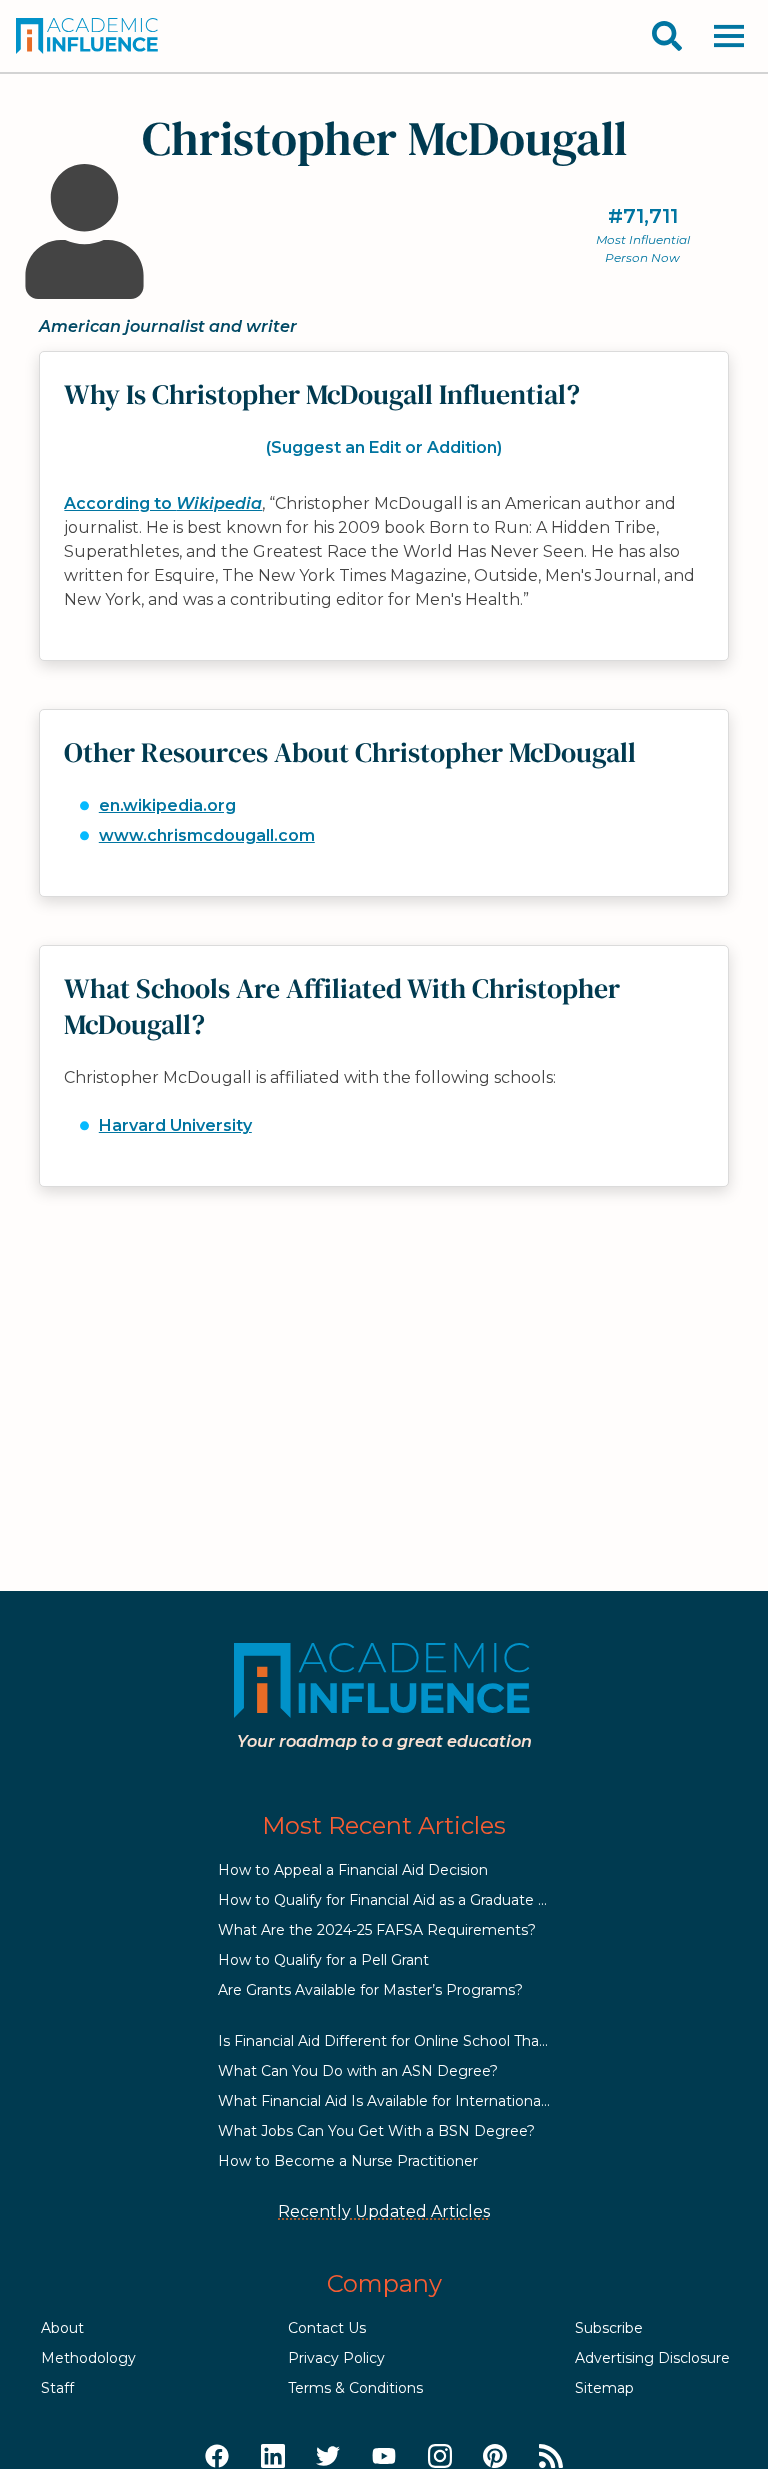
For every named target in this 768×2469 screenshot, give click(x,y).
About (62, 2328)
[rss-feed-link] (551, 2457)
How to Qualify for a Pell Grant (323, 1960)
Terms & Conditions (355, 2388)
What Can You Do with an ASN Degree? (358, 2071)
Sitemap (604, 2388)
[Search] (667, 36)
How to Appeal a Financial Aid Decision (353, 1870)
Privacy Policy (336, 2358)
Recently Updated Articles (384, 2211)
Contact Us (327, 2328)
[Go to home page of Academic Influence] (88, 36)
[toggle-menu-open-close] (729, 36)
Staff (57, 2388)
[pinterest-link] (495, 2457)
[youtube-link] (384, 2457)
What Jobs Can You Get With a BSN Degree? (376, 2131)
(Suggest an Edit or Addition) (384, 447)
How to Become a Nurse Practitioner (348, 2161)
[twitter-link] (328, 2457)
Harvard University (175, 1125)
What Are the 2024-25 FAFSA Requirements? (377, 1930)
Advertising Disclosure (652, 2358)
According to (163, 503)
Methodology (88, 2358)
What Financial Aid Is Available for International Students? (419, 2101)
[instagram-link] (440, 2457)
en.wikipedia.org (167, 805)
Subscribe (609, 2328)
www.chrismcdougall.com (207, 835)
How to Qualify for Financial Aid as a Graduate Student (406, 1900)
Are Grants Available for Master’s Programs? (370, 1990)
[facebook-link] (217, 2457)
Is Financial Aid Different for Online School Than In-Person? (423, 2041)
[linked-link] (273, 2457)
